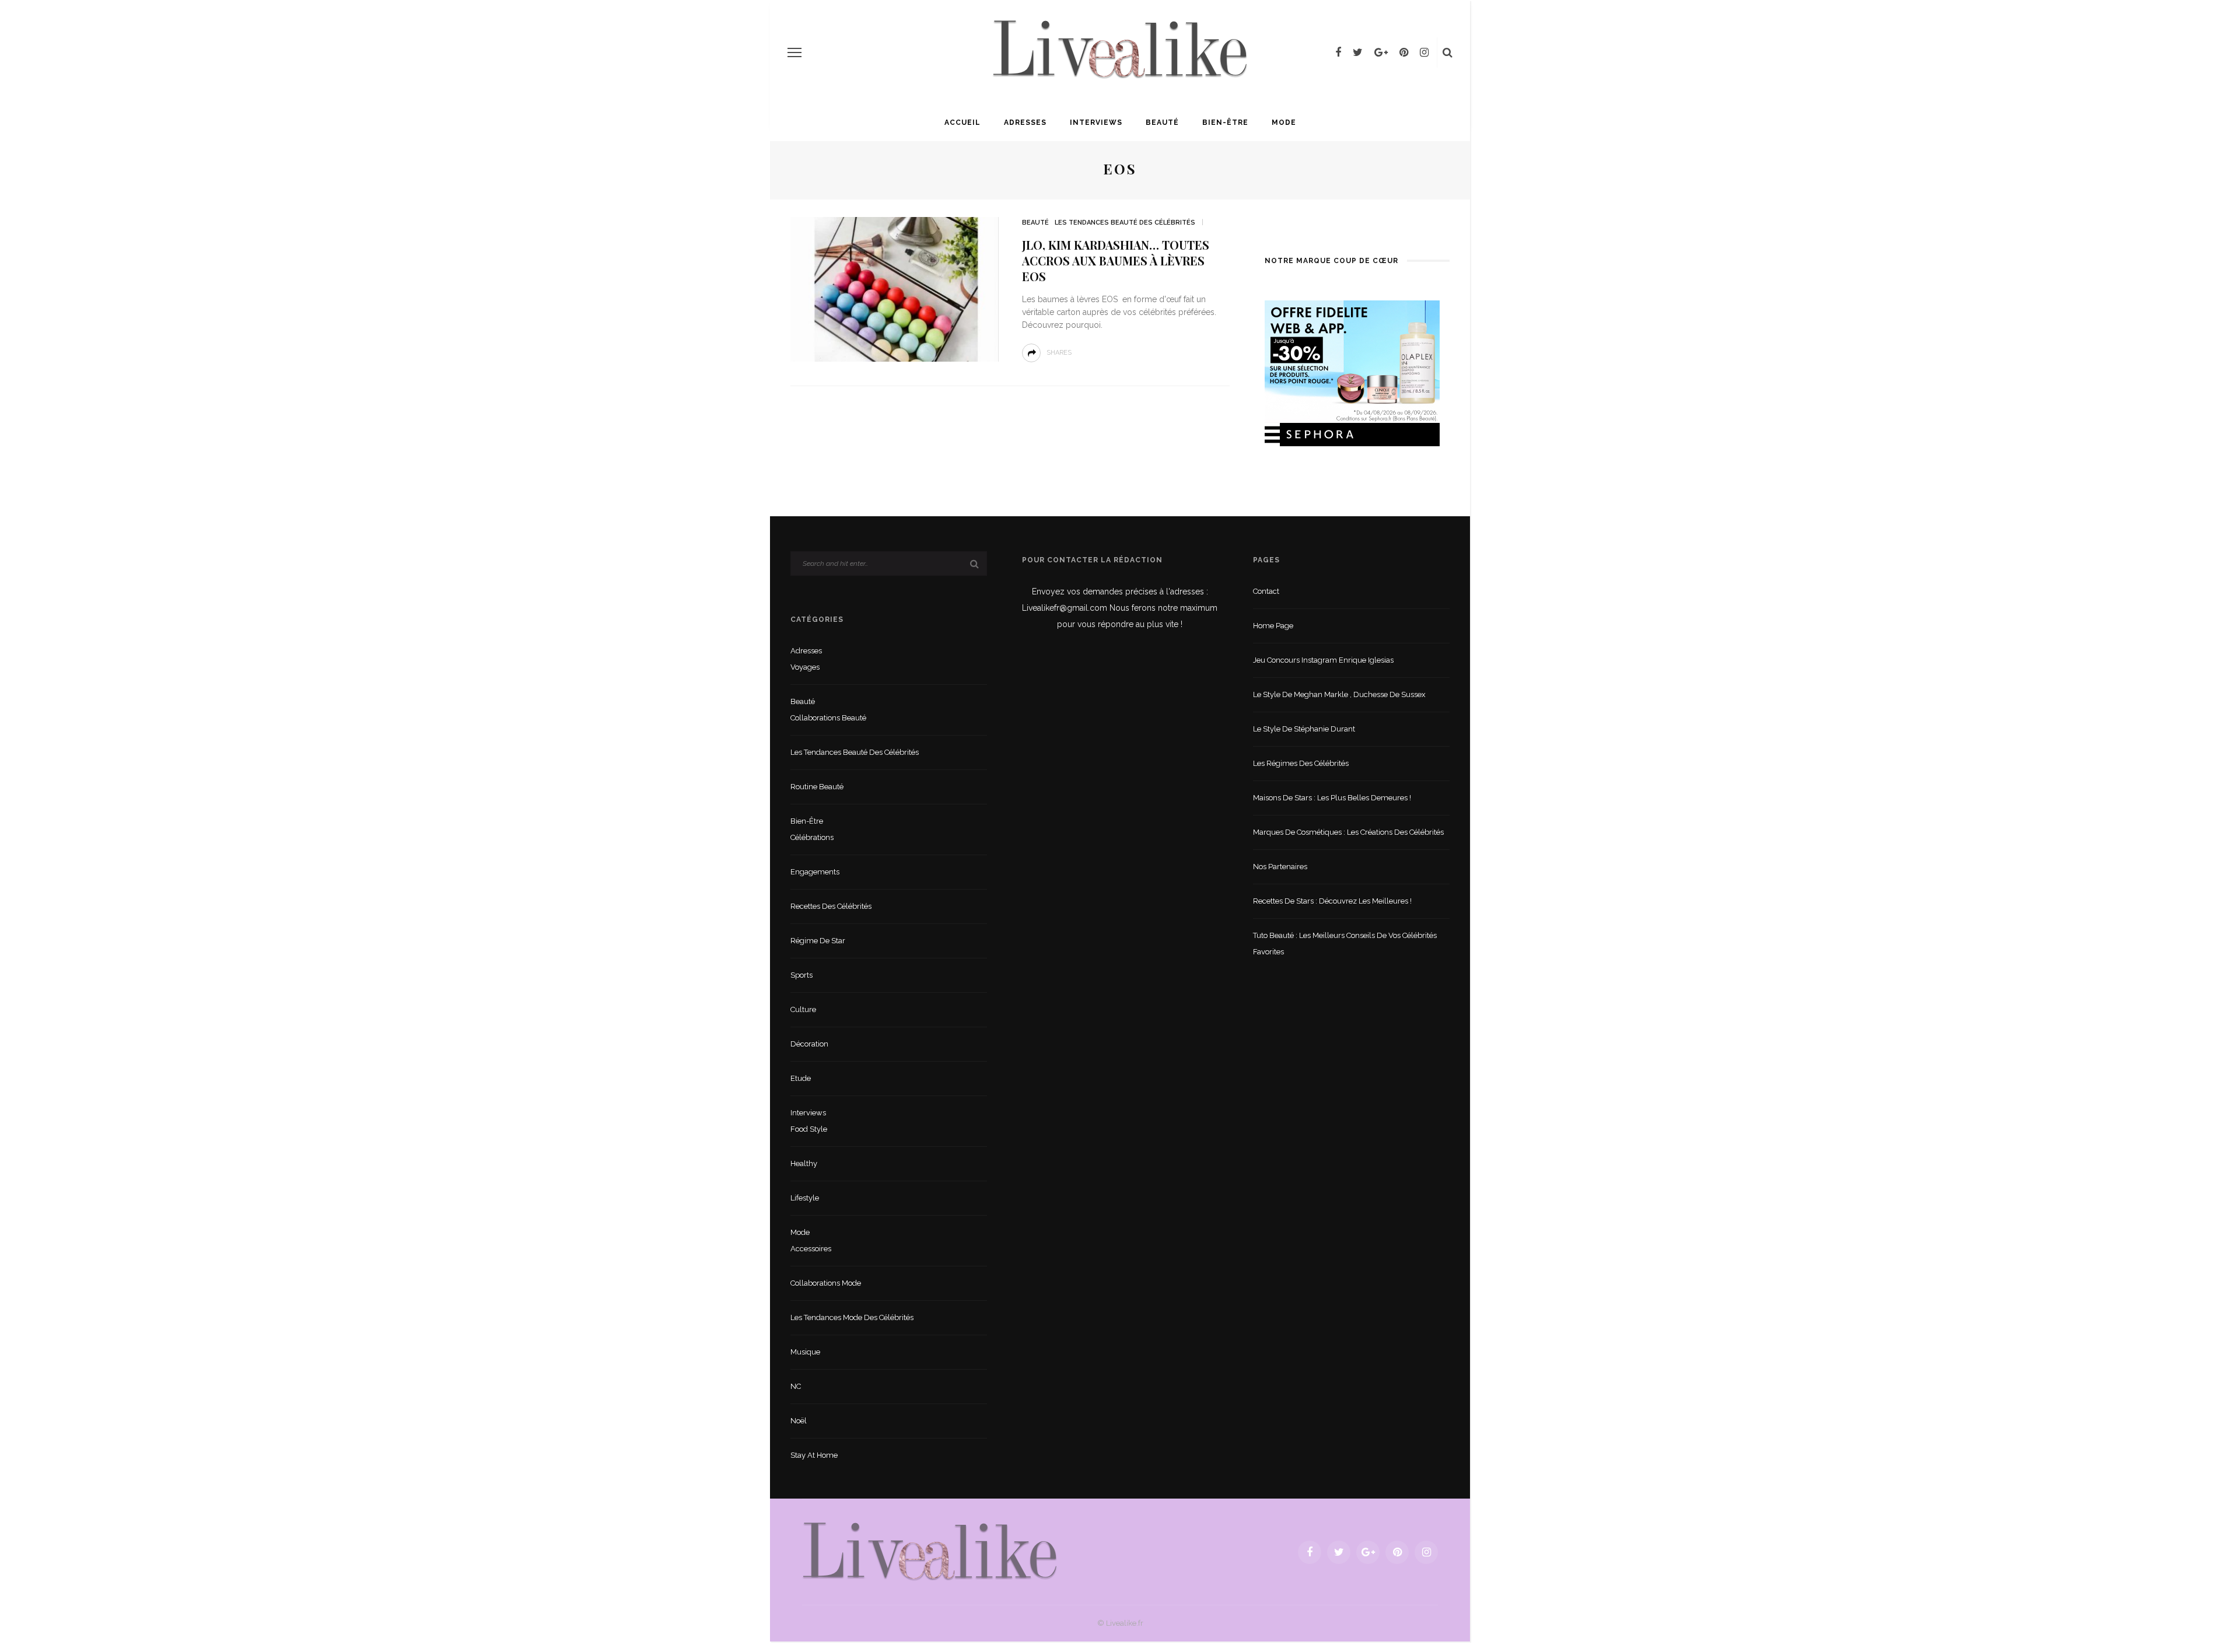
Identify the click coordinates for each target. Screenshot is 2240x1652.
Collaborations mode (826, 1283)
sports (801, 975)
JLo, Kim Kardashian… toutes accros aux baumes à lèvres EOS (1116, 260)
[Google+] (1381, 52)
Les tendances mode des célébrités (852, 1317)
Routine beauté (817, 787)
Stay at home (814, 1455)
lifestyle (805, 1198)
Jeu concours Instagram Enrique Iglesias (1323, 660)
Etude (801, 1078)
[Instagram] (1424, 52)
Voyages (805, 667)
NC (796, 1386)
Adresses (1025, 123)
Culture (803, 1009)
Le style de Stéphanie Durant (1304, 729)
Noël (799, 1421)
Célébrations (812, 837)
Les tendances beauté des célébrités (1125, 223)
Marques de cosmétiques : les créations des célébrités (1348, 832)
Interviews (1096, 123)
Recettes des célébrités (831, 906)
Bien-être (1225, 123)
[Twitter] (1358, 52)
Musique (805, 1352)
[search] (1448, 52)
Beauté (1162, 123)
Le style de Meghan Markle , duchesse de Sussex (1339, 694)
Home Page (1273, 626)
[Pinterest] (1404, 52)
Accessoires (811, 1249)
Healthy (804, 1163)
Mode (1284, 123)
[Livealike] (930, 1551)
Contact (1266, 591)
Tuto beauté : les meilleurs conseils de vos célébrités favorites (1345, 944)
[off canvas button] (794, 52)
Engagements (815, 872)
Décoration (809, 1044)
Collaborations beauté (828, 718)
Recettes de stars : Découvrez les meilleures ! (1332, 901)
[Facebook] (1338, 52)
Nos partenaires (1280, 867)
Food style (809, 1129)
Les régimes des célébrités (1301, 763)
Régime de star (818, 941)
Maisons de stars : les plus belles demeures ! (1332, 798)
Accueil (963, 123)
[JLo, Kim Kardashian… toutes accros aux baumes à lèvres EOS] (895, 288)
